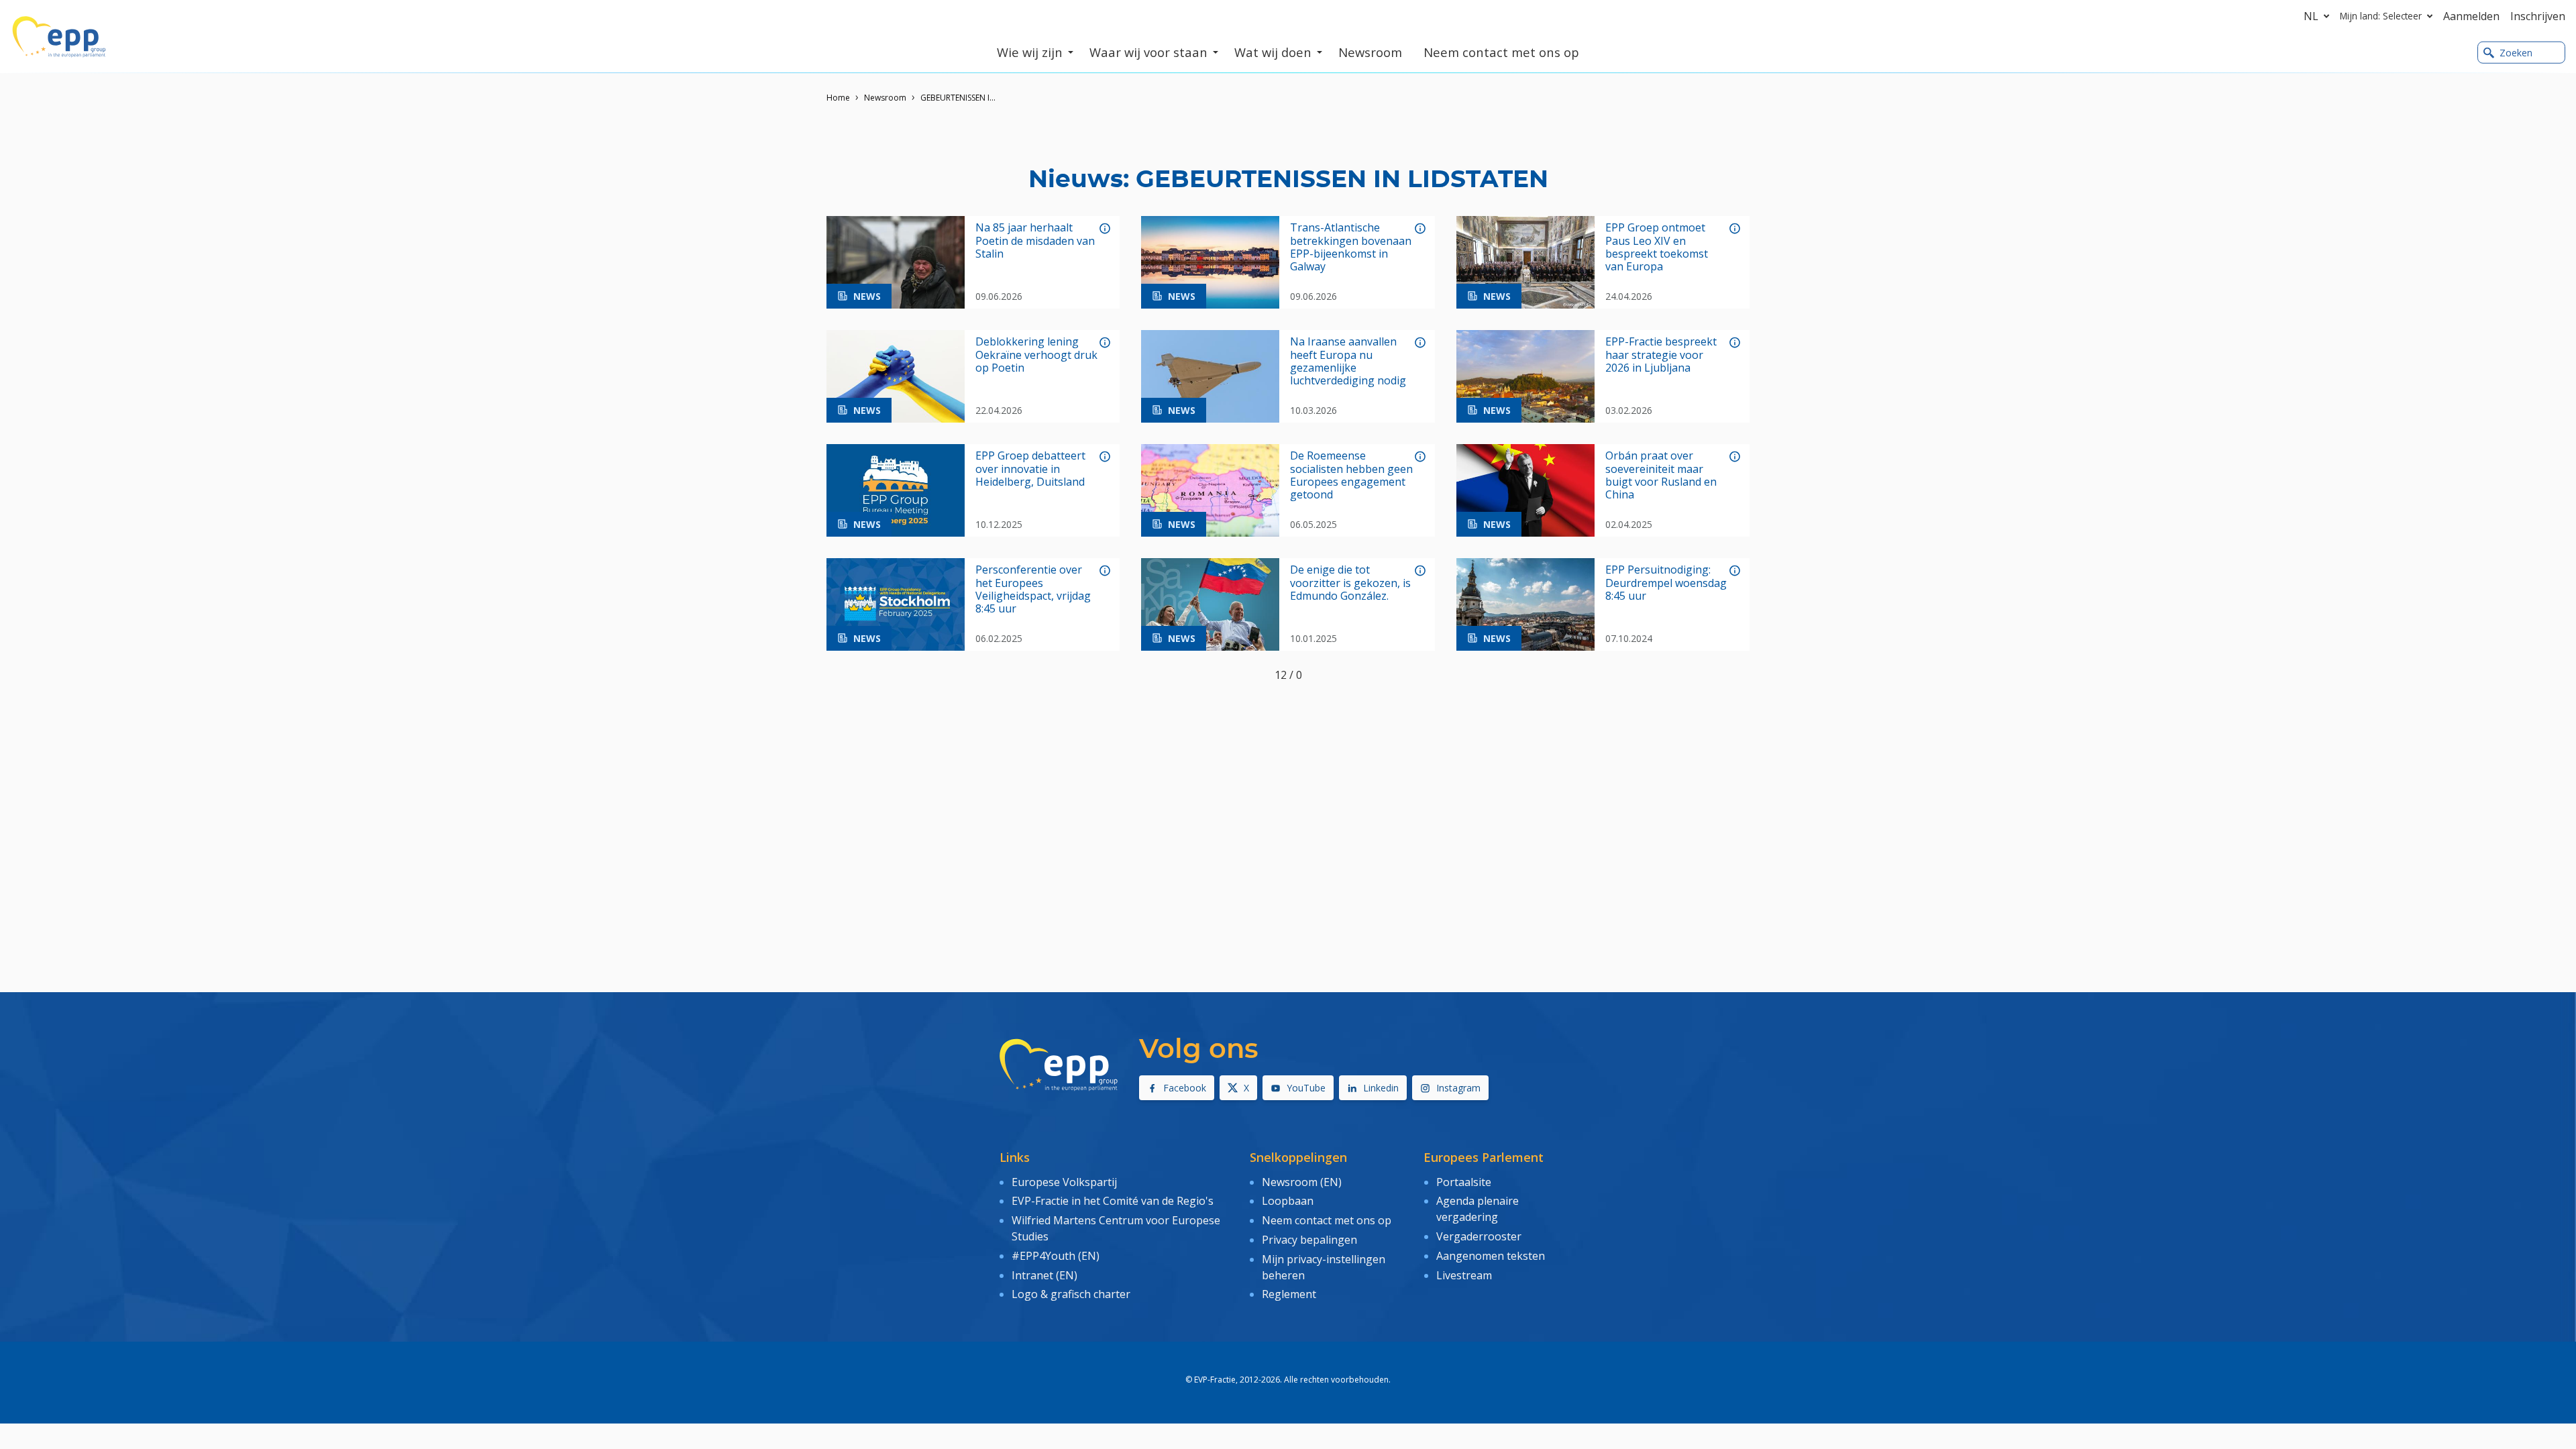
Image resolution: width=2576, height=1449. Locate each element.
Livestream (1464, 1275)
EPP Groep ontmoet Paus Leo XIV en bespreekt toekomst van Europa (1657, 247)
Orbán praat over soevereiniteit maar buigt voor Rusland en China (1661, 475)
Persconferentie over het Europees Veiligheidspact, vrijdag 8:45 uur (1033, 589)
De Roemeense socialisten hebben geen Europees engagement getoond (1351, 475)
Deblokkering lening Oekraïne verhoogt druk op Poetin (1036, 355)
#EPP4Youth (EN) (1056, 1256)
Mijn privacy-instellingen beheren (1324, 1267)
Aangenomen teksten (1491, 1256)
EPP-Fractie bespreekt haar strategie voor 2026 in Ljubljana (1661, 355)
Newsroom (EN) (1302, 1182)
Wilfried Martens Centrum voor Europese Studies (1116, 1228)
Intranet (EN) (1044, 1275)
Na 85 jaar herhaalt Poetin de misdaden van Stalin (1035, 241)
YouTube (1306, 1088)
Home (838, 98)
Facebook (1185, 1088)
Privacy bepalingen (1309, 1240)
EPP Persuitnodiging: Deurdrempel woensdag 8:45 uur (1666, 583)
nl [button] (2311, 16)
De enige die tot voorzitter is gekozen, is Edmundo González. (1350, 583)
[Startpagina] (59, 37)
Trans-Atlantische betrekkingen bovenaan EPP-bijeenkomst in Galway (1351, 247)
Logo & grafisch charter (1071, 1294)
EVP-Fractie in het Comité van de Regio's (1113, 1201)
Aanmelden (2471, 16)
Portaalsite (1464, 1182)
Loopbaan (1288, 1201)
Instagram (1458, 1088)
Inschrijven (2538, 16)
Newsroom (885, 98)
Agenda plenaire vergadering (1478, 1209)
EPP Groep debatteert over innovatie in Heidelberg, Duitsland (1030, 469)
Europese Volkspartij (1064, 1182)
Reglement (1289, 1294)
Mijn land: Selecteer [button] (2381, 16)
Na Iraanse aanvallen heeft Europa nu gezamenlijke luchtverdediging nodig (1348, 361)
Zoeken (2516, 53)
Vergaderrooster (1479, 1236)
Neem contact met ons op (1327, 1220)
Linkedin (1381, 1088)
